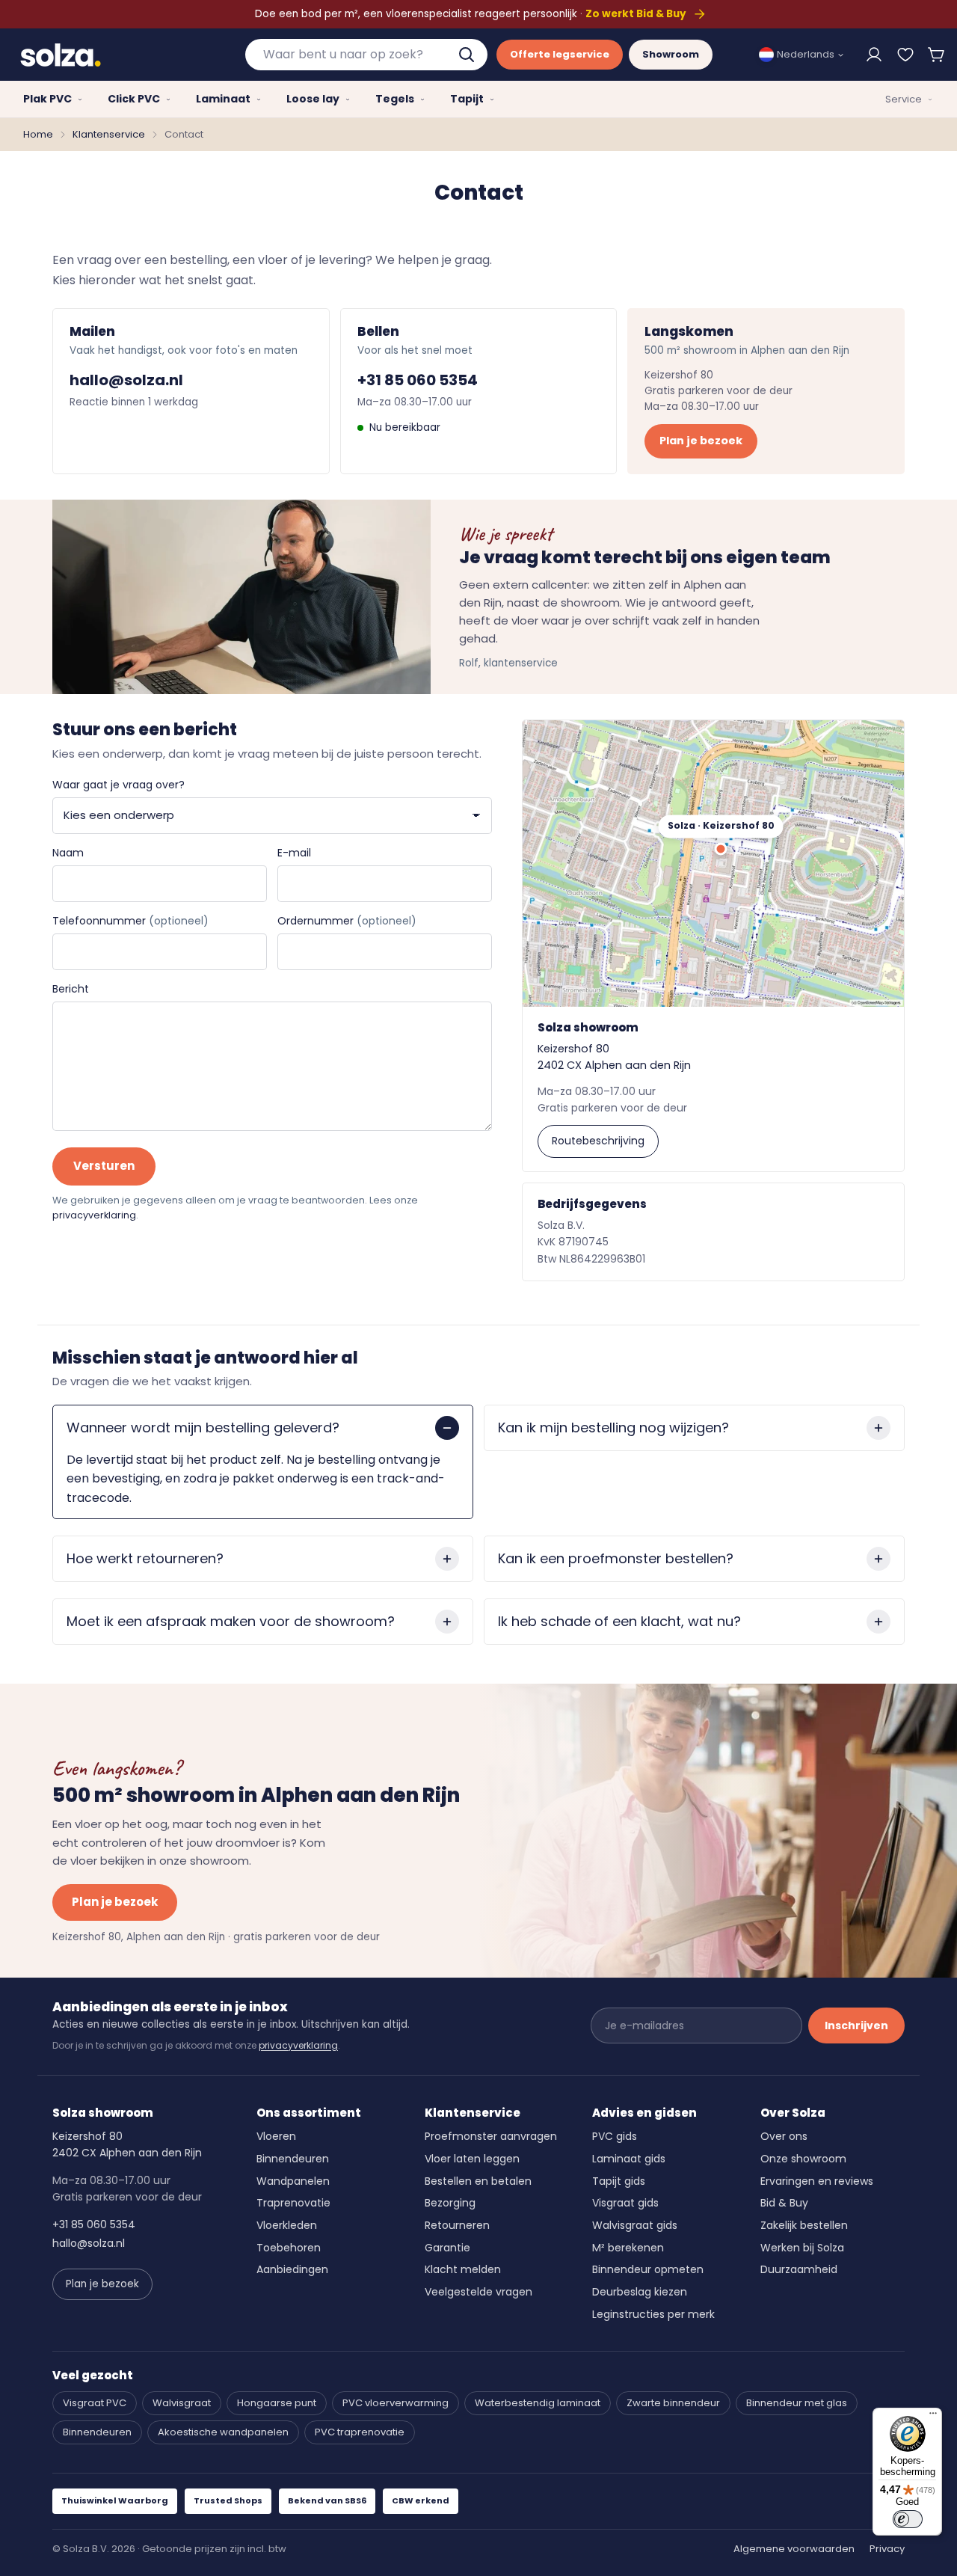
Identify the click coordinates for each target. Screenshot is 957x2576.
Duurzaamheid (799, 2269)
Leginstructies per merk (653, 2314)
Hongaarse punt (277, 2403)
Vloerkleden (287, 2225)
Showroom (671, 54)
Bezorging (450, 2203)
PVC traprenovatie (360, 2432)
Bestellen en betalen (478, 2181)
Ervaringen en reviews (817, 2181)
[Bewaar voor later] (905, 55)
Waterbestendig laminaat (538, 2403)
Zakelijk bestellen (804, 2225)
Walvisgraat (182, 2403)
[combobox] (366, 55)
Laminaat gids (629, 2159)
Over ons (784, 2136)
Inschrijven (856, 2025)
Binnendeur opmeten (648, 2269)
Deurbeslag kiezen (640, 2292)
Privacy (887, 2549)
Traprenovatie (293, 2203)
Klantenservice (109, 134)
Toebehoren (289, 2248)
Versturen (104, 1166)
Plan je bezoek (701, 441)
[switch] (908, 2519)
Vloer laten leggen (472, 2159)
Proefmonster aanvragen (491, 2136)
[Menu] (933, 2417)
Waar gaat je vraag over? (119, 785)
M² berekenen (628, 2248)
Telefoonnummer (130, 921)
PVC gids (615, 2136)
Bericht (71, 989)
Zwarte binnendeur (673, 2403)
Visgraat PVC (95, 2403)
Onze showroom (803, 2159)
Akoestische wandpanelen (223, 2432)
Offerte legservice (560, 54)
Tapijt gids (619, 2181)
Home (38, 134)
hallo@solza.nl (126, 380)
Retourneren (457, 2225)
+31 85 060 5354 (418, 380)
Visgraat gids (625, 2203)
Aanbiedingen (292, 2269)
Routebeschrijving (598, 1141)
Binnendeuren (293, 2159)
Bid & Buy (784, 2203)
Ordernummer (347, 921)
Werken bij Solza (802, 2248)
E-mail (294, 853)
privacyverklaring (94, 1215)
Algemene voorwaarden (794, 2549)
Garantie (447, 2248)
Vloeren (276, 2136)
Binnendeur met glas (797, 2403)
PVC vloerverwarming (396, 2403)
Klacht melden (463, 2269)
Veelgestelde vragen (478, 2292)
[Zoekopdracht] (468, 55)
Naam (68, 853)
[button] (937, 55)
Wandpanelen (293, 2181)
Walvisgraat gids (635, 2225)
